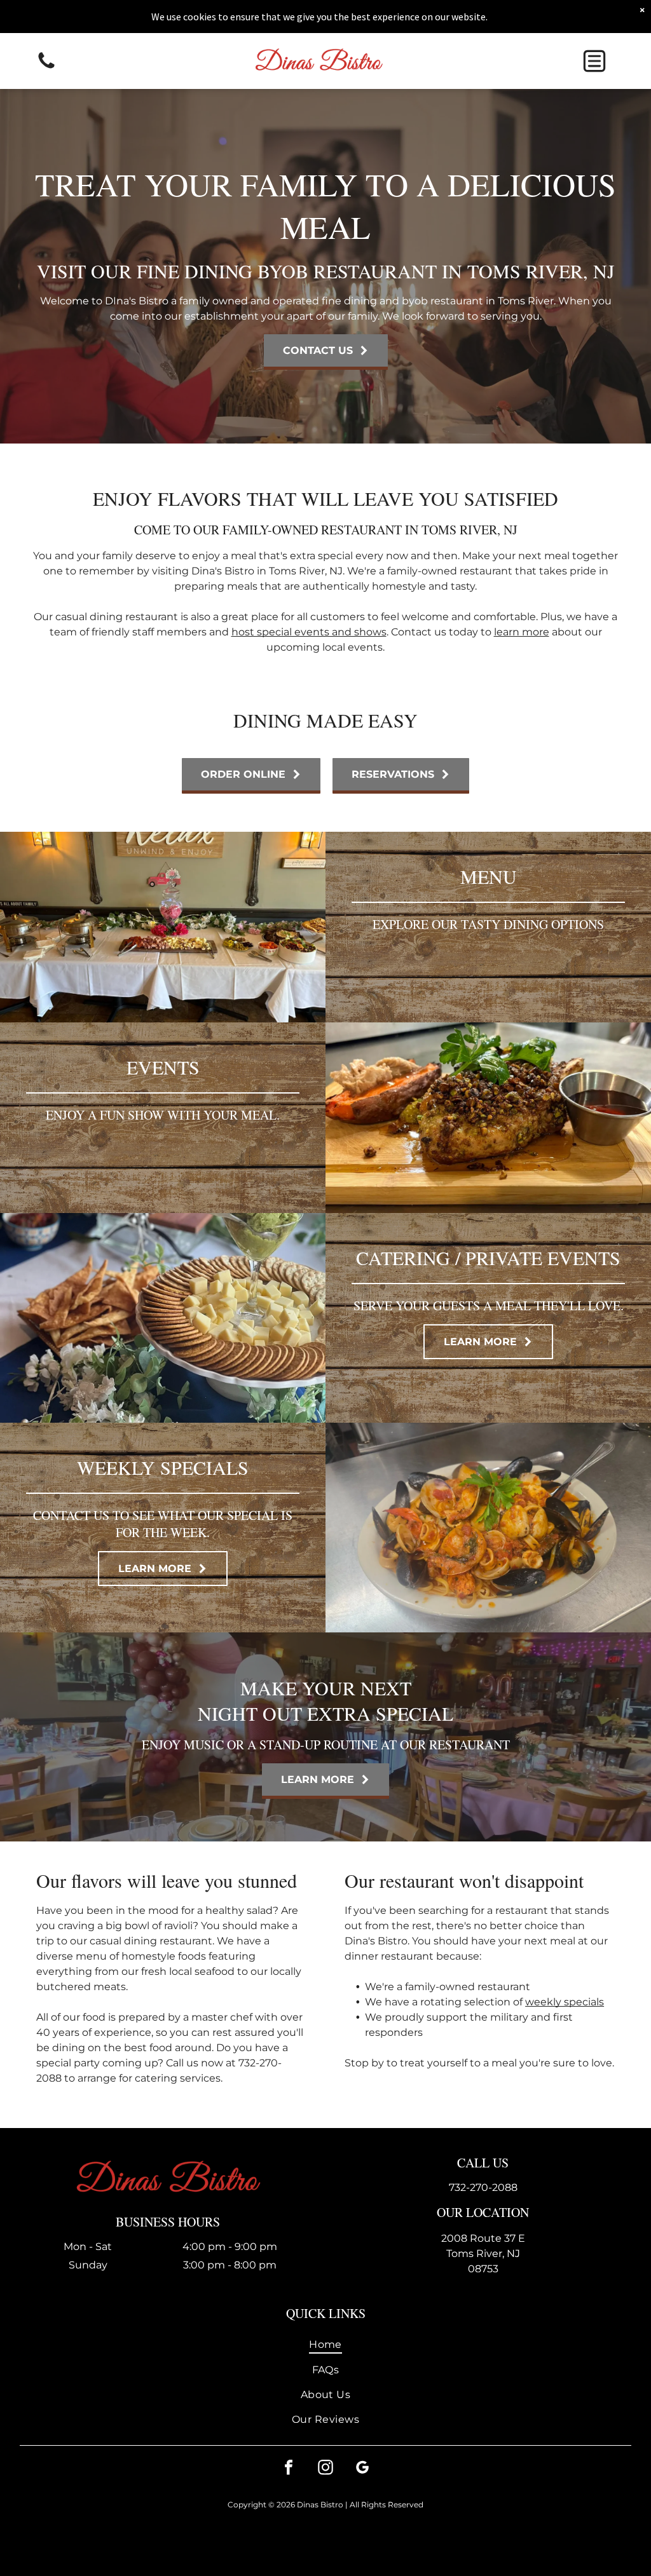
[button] (594, 61)
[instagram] (325, 2469)
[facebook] (289, 2469)
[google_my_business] (362, 2469)
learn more (522, 632)
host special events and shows (309, 632)
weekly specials (565, 2002)
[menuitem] (326, 2344)
